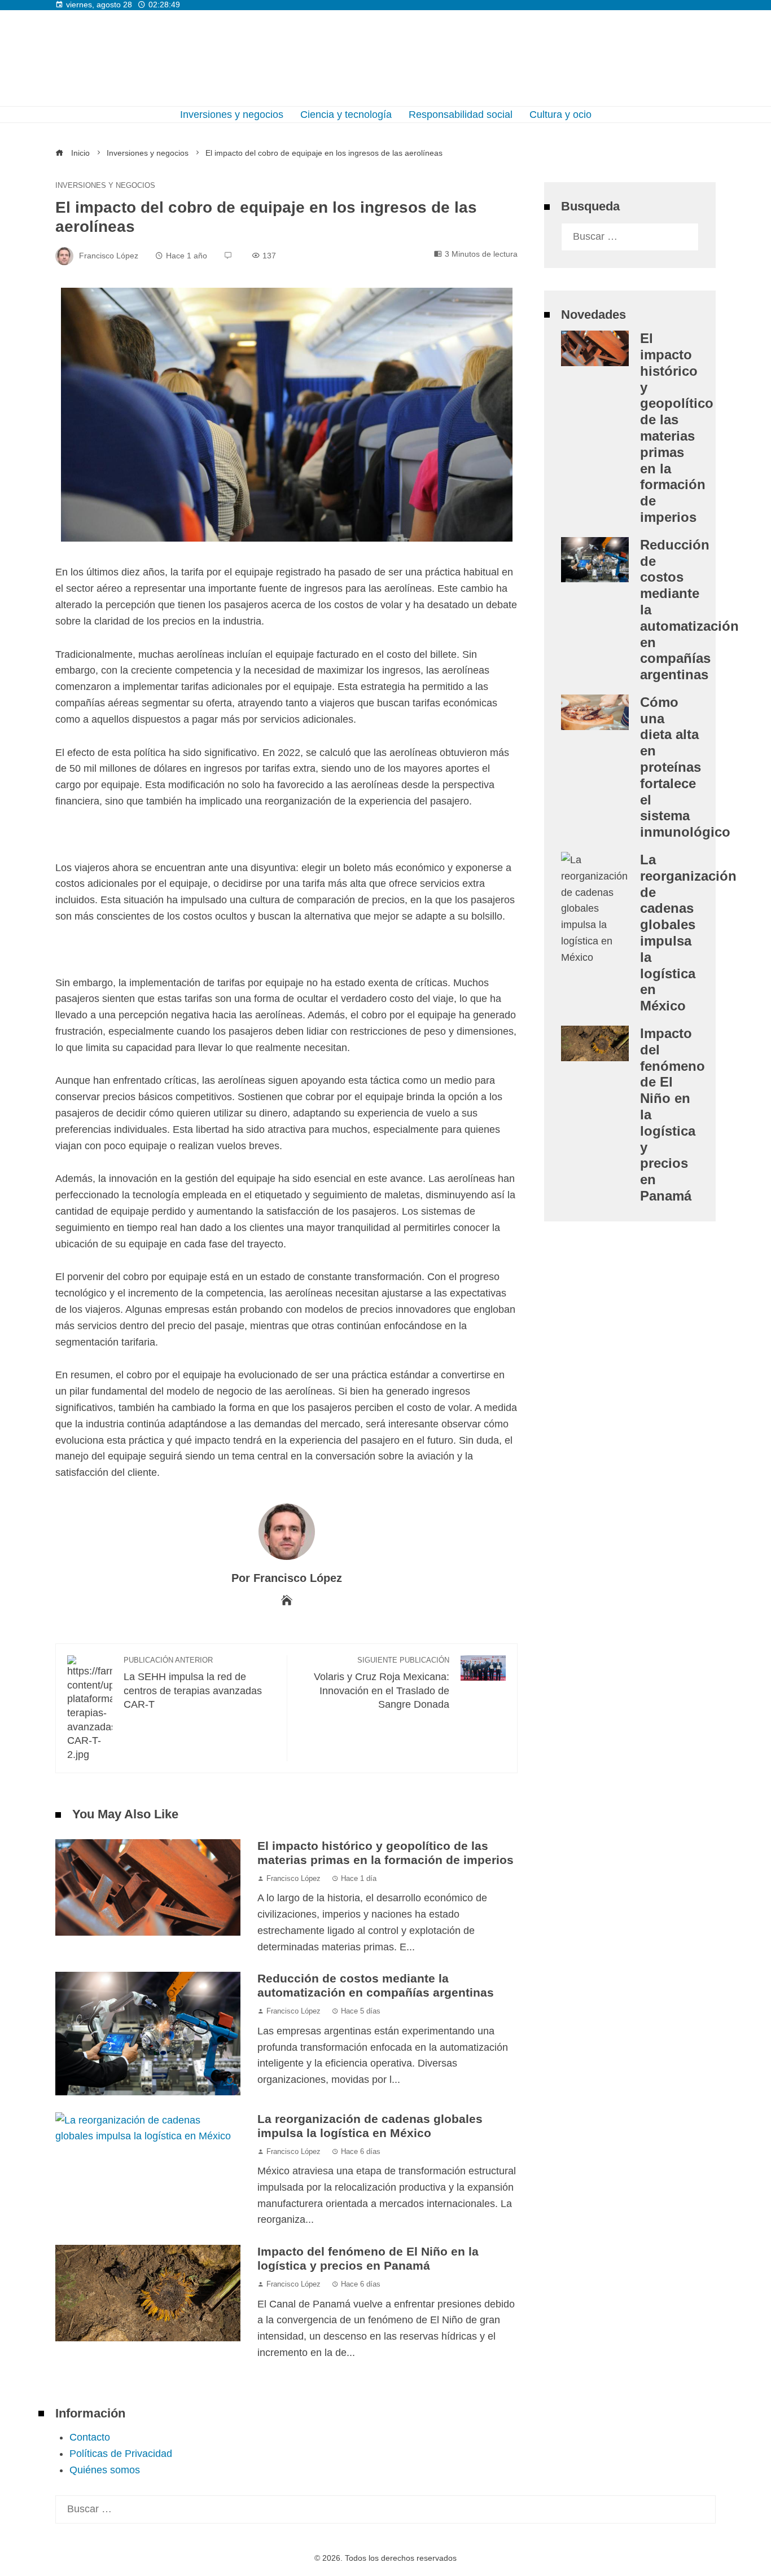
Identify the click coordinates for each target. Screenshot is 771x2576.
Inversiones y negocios (105, 186)
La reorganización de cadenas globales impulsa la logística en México (370, 2126)
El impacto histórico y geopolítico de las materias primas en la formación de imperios (385, 1853)
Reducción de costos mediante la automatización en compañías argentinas (376, 1985)
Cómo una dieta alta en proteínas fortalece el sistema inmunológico (685, 767)
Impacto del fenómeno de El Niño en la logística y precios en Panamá (368, 2258)
